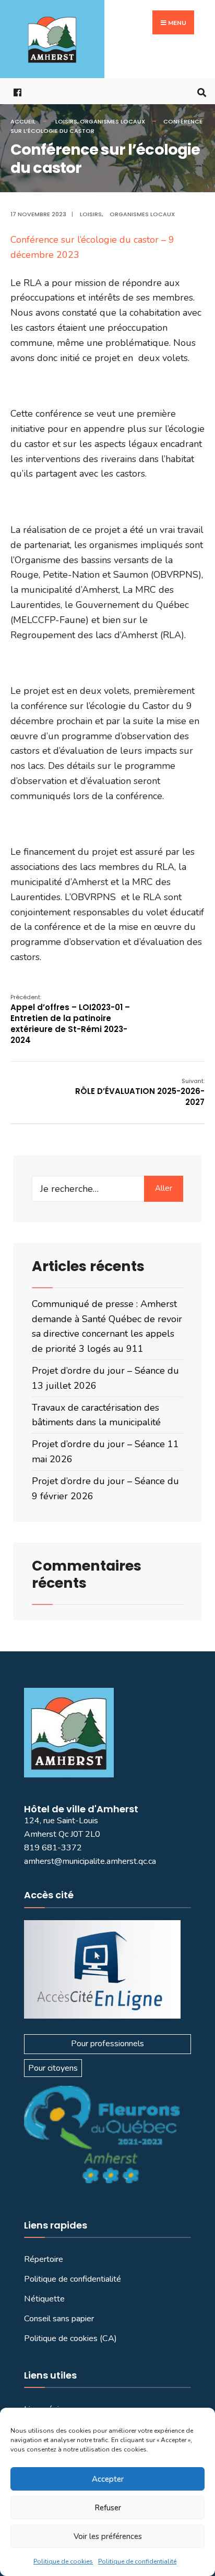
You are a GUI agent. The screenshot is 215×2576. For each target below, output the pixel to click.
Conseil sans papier (59, 2319)
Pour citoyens (53, 2068)
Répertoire (44, 2259)
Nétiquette (44, 2299)
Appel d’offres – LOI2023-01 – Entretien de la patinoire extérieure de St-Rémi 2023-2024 (70, 1019)
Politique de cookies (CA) (70, 2338)
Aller (164, 1188)
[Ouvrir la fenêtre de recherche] (199, 91)
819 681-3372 (53, 1848)
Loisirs (66, 121)
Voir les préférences (108, 2536)
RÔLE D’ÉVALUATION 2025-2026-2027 (140, 1092)
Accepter (108, 2479)
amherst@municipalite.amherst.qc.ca (90, 1861)
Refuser (108, 2508)
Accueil (23, 121)
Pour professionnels (107, 2044)
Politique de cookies (63, 2561)
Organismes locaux (112, 121)
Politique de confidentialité (137, 2561)
